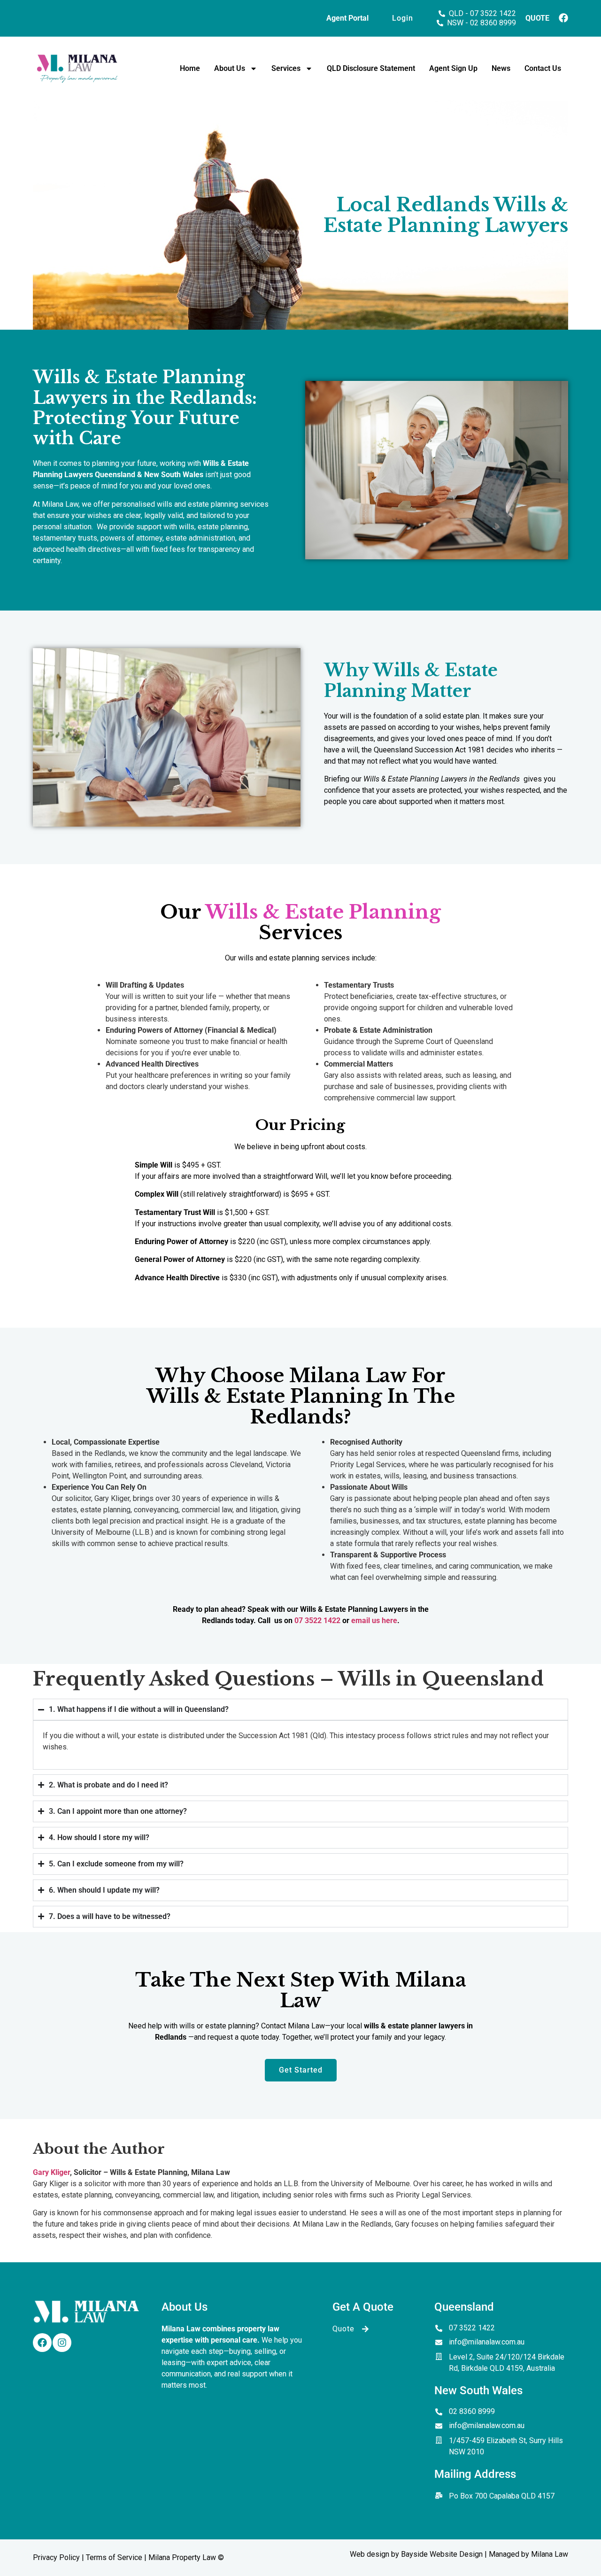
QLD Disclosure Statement (371, 68)
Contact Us (543, 68)
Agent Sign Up (453, 68)
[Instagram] (62, 2343)
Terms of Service (114, 2557)
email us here (374, 1621)
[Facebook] (42, 2343)
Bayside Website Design (442, 2554)
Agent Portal (347, 18)
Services (286, 68)
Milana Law (550, 2554)
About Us (230, 68)
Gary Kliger (51, 2172)
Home (190, 68)
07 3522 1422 (317, 1621)
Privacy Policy (56, 2557)
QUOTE (537, 18)
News (501, 68)
